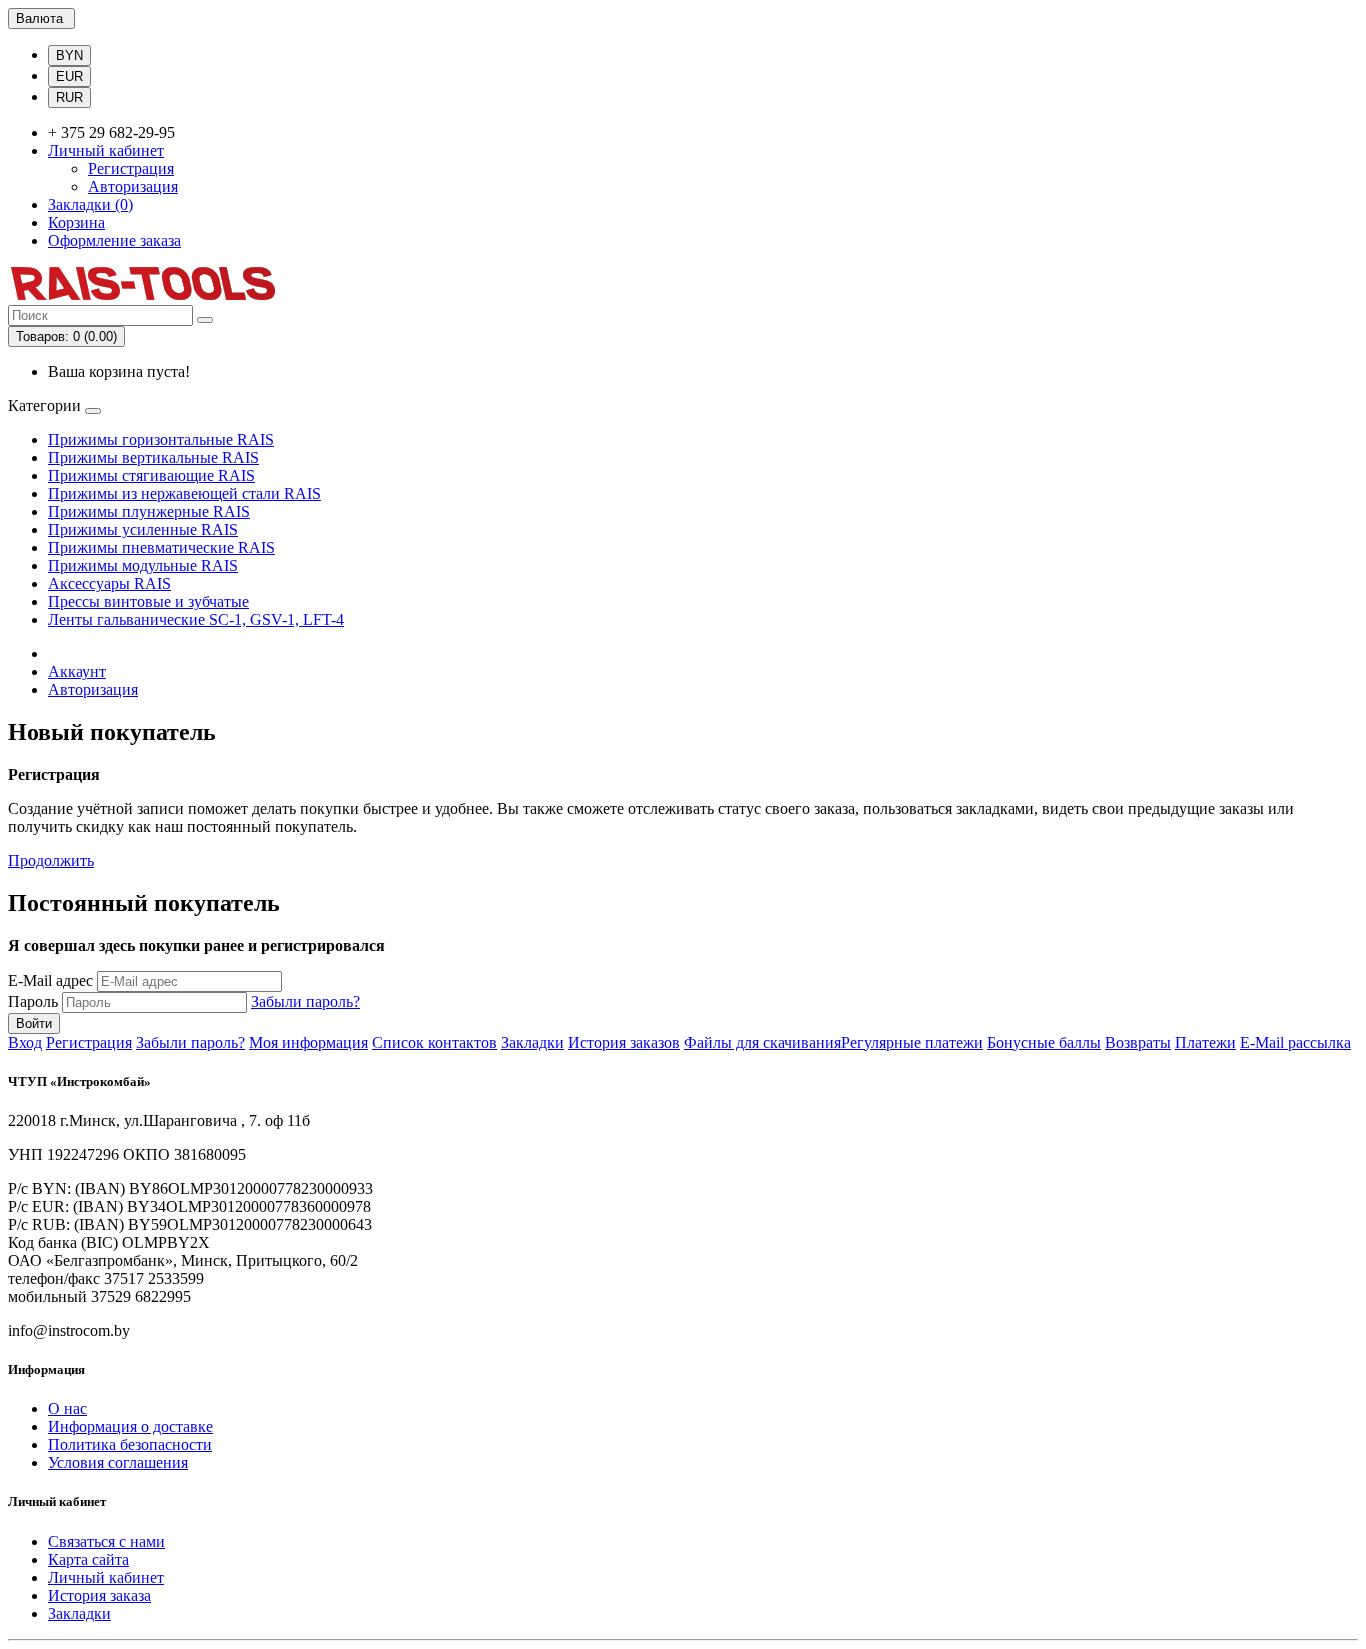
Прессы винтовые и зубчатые (148, 601)
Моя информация (308, 1042)
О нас (67, 1408)
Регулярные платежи (912, 1042)
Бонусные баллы (1044, 1042)
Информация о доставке (130, 1426)
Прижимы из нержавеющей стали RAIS (184, 493)
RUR (69, 97)
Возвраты (1138, 1042)
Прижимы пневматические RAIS (161, 547)
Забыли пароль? (305, 1001)
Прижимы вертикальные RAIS (153, 457)
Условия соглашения (118, 1462)
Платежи (1205, 1042)
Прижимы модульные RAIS (143, 565)
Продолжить (51, 860)
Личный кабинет (106, 1577)
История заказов (624, 1042)
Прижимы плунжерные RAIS (149, 511)
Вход (25, 1042)
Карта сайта (88, 1559)
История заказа (99, 1595)
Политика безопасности (130, 1444)
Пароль (33, 1001)
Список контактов (434, 1042)
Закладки (532, 1042)
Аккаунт (77, 671)
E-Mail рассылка (1295, 1042)
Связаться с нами (106, 1541)
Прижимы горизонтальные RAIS (161, 439)
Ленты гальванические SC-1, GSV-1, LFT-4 (196, 619)
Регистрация (131, 168)
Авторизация (133, 186)
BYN (69, 55)
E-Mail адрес (50, 980)
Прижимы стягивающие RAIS (151, 475)
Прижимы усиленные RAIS (143, 529)
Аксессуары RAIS (109, 583)
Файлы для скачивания (762, 1042)
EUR (69, 76)
